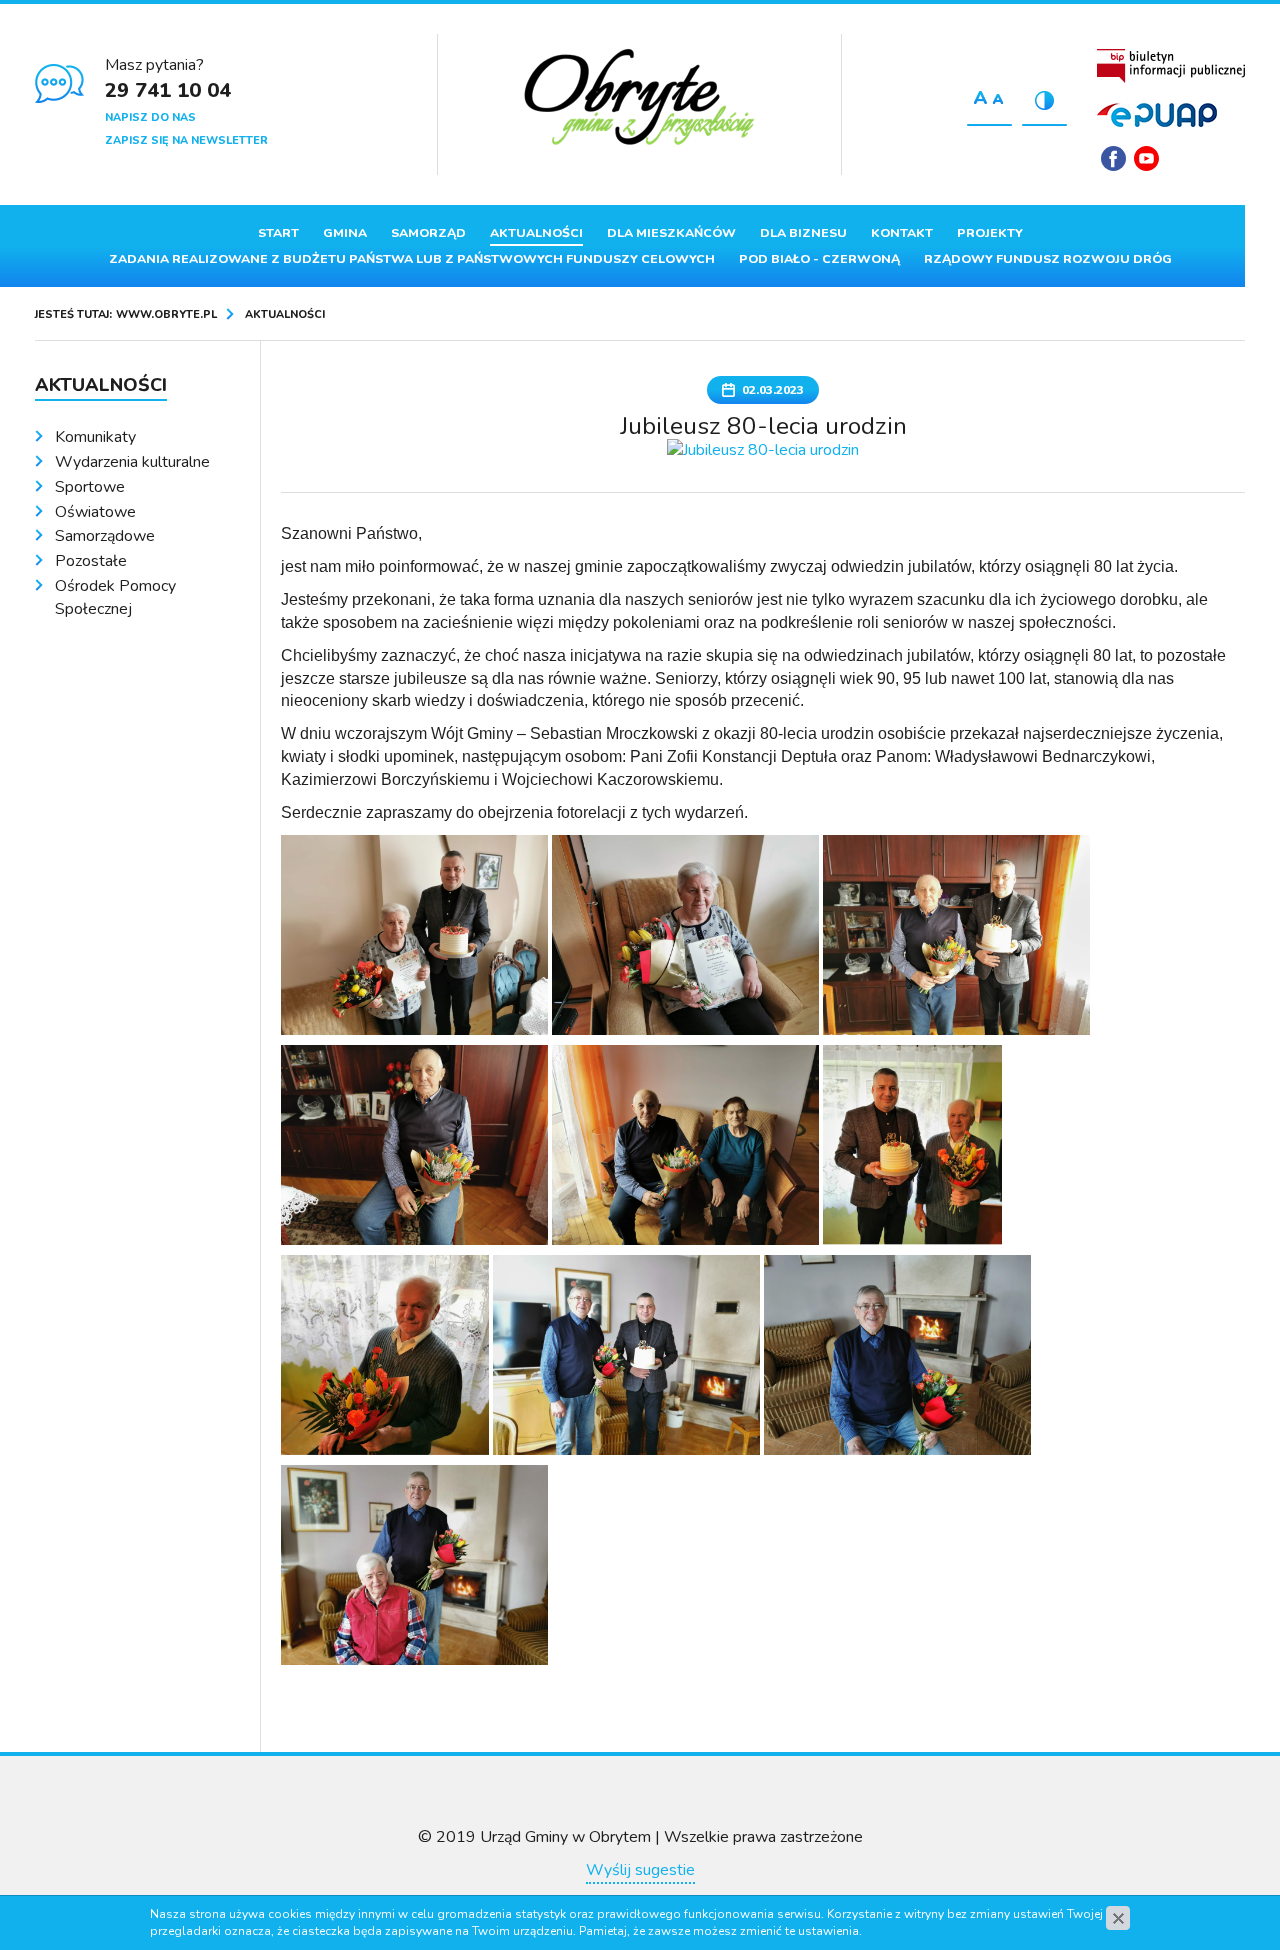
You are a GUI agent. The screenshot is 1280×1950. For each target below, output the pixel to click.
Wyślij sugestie (640, 1870)
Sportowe (90, 487)
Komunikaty (95, 437)
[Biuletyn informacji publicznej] (1171, 66)
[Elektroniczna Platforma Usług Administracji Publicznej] (1157, 115)
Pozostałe (91, 561)
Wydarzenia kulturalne (132, 462)
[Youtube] (1146, 158)
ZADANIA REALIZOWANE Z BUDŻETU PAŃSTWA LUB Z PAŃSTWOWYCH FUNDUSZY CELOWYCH (412, 259)
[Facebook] (1113, 158)
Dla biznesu (803, 233)
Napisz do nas (150, 117)
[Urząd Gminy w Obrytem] (639, 99)
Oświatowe (95, 512)
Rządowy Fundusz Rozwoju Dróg (1048, 259)
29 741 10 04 (168, 90)
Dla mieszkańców (671, 233)
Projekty (990, 233)
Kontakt (902, 233)
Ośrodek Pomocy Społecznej (115, 597)
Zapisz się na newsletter (186, 140)
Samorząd (428, 233)
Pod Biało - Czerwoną (819, 259)
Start (278, 233)
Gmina (345, 233)
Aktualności (536, 233)
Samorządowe (105, 536)
